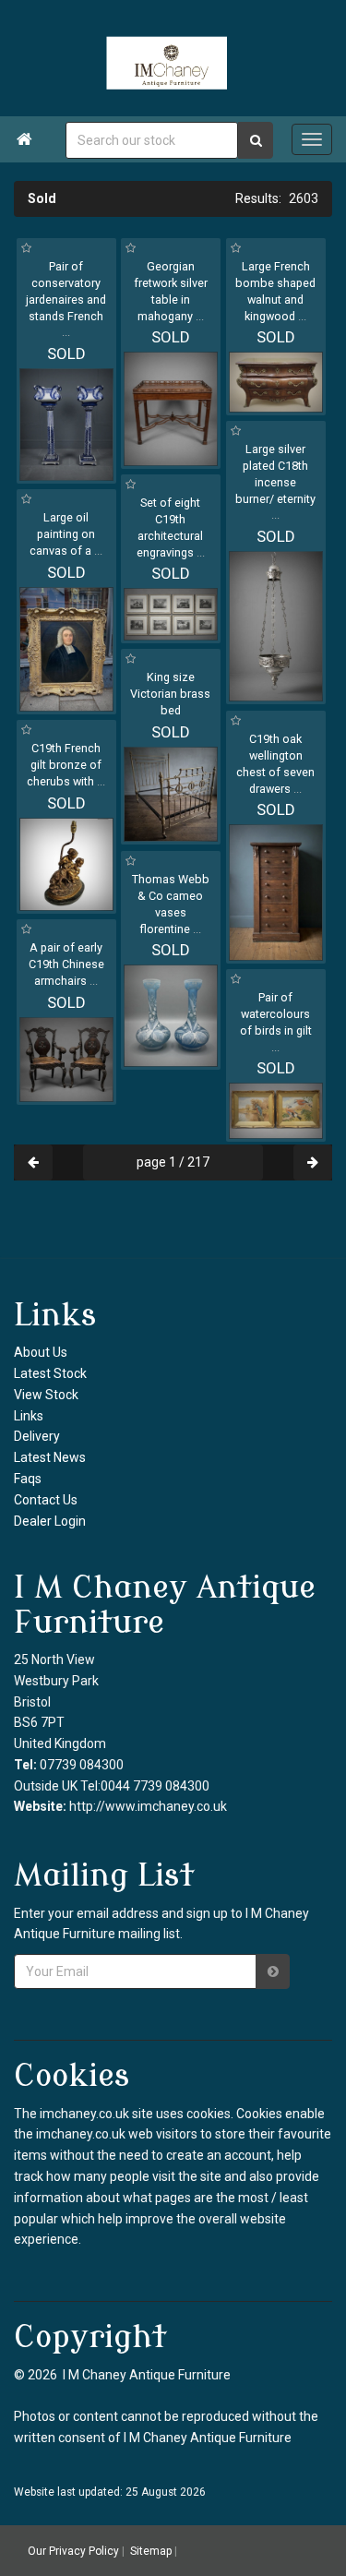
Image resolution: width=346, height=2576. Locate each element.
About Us (41, 1352)
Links (29, 1416)
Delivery (37, 1436)
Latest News (50, 1457)
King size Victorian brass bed (170, 694)
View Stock (46, 1395)
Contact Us (46, 1500)
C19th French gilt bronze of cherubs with (66, 765)
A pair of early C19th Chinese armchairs (66, 964)
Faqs (28, 1479)
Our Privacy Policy (73, 2551)
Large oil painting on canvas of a (66, 534)
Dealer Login (50, 1521)
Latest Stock (50, 1373)
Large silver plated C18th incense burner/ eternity (275, 482)
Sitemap (151, 2551)
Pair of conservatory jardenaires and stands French (66, 300)
